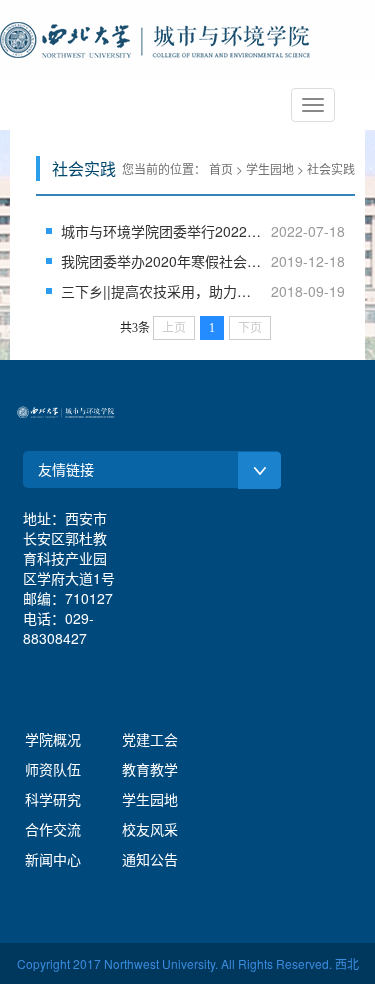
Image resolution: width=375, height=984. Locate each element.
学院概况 (53, 739)
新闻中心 (53, 859)
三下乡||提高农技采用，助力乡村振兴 (161, 291)
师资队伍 (53, 769)
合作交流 (53, 829)
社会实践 (331, 168)
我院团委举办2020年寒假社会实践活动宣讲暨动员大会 (161, 261)
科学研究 (53, 799)
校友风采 (150, 829)
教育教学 (150, 769)
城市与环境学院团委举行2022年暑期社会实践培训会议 (161, 231)
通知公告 (150, 859)
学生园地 (150, 799)
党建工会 (150, 739)
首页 (221, 168)
